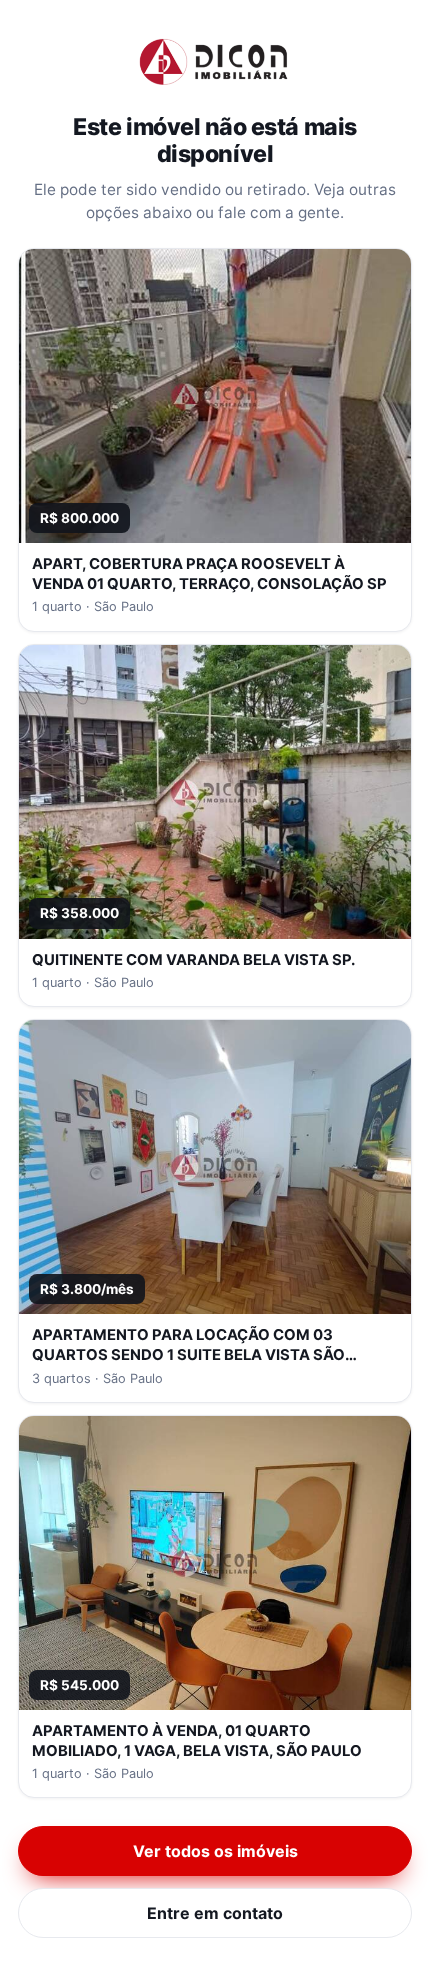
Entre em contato (215, 1913)
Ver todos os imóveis (215, 1851)
